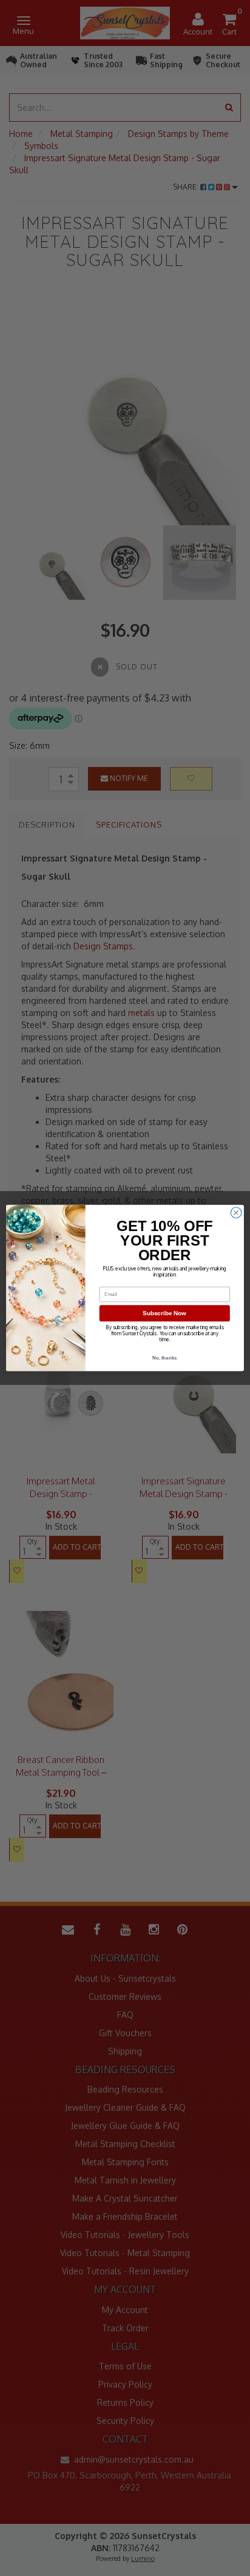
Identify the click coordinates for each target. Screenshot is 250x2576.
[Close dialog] (236, 1213)
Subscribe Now (164, 1313)
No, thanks (165, 1358)
